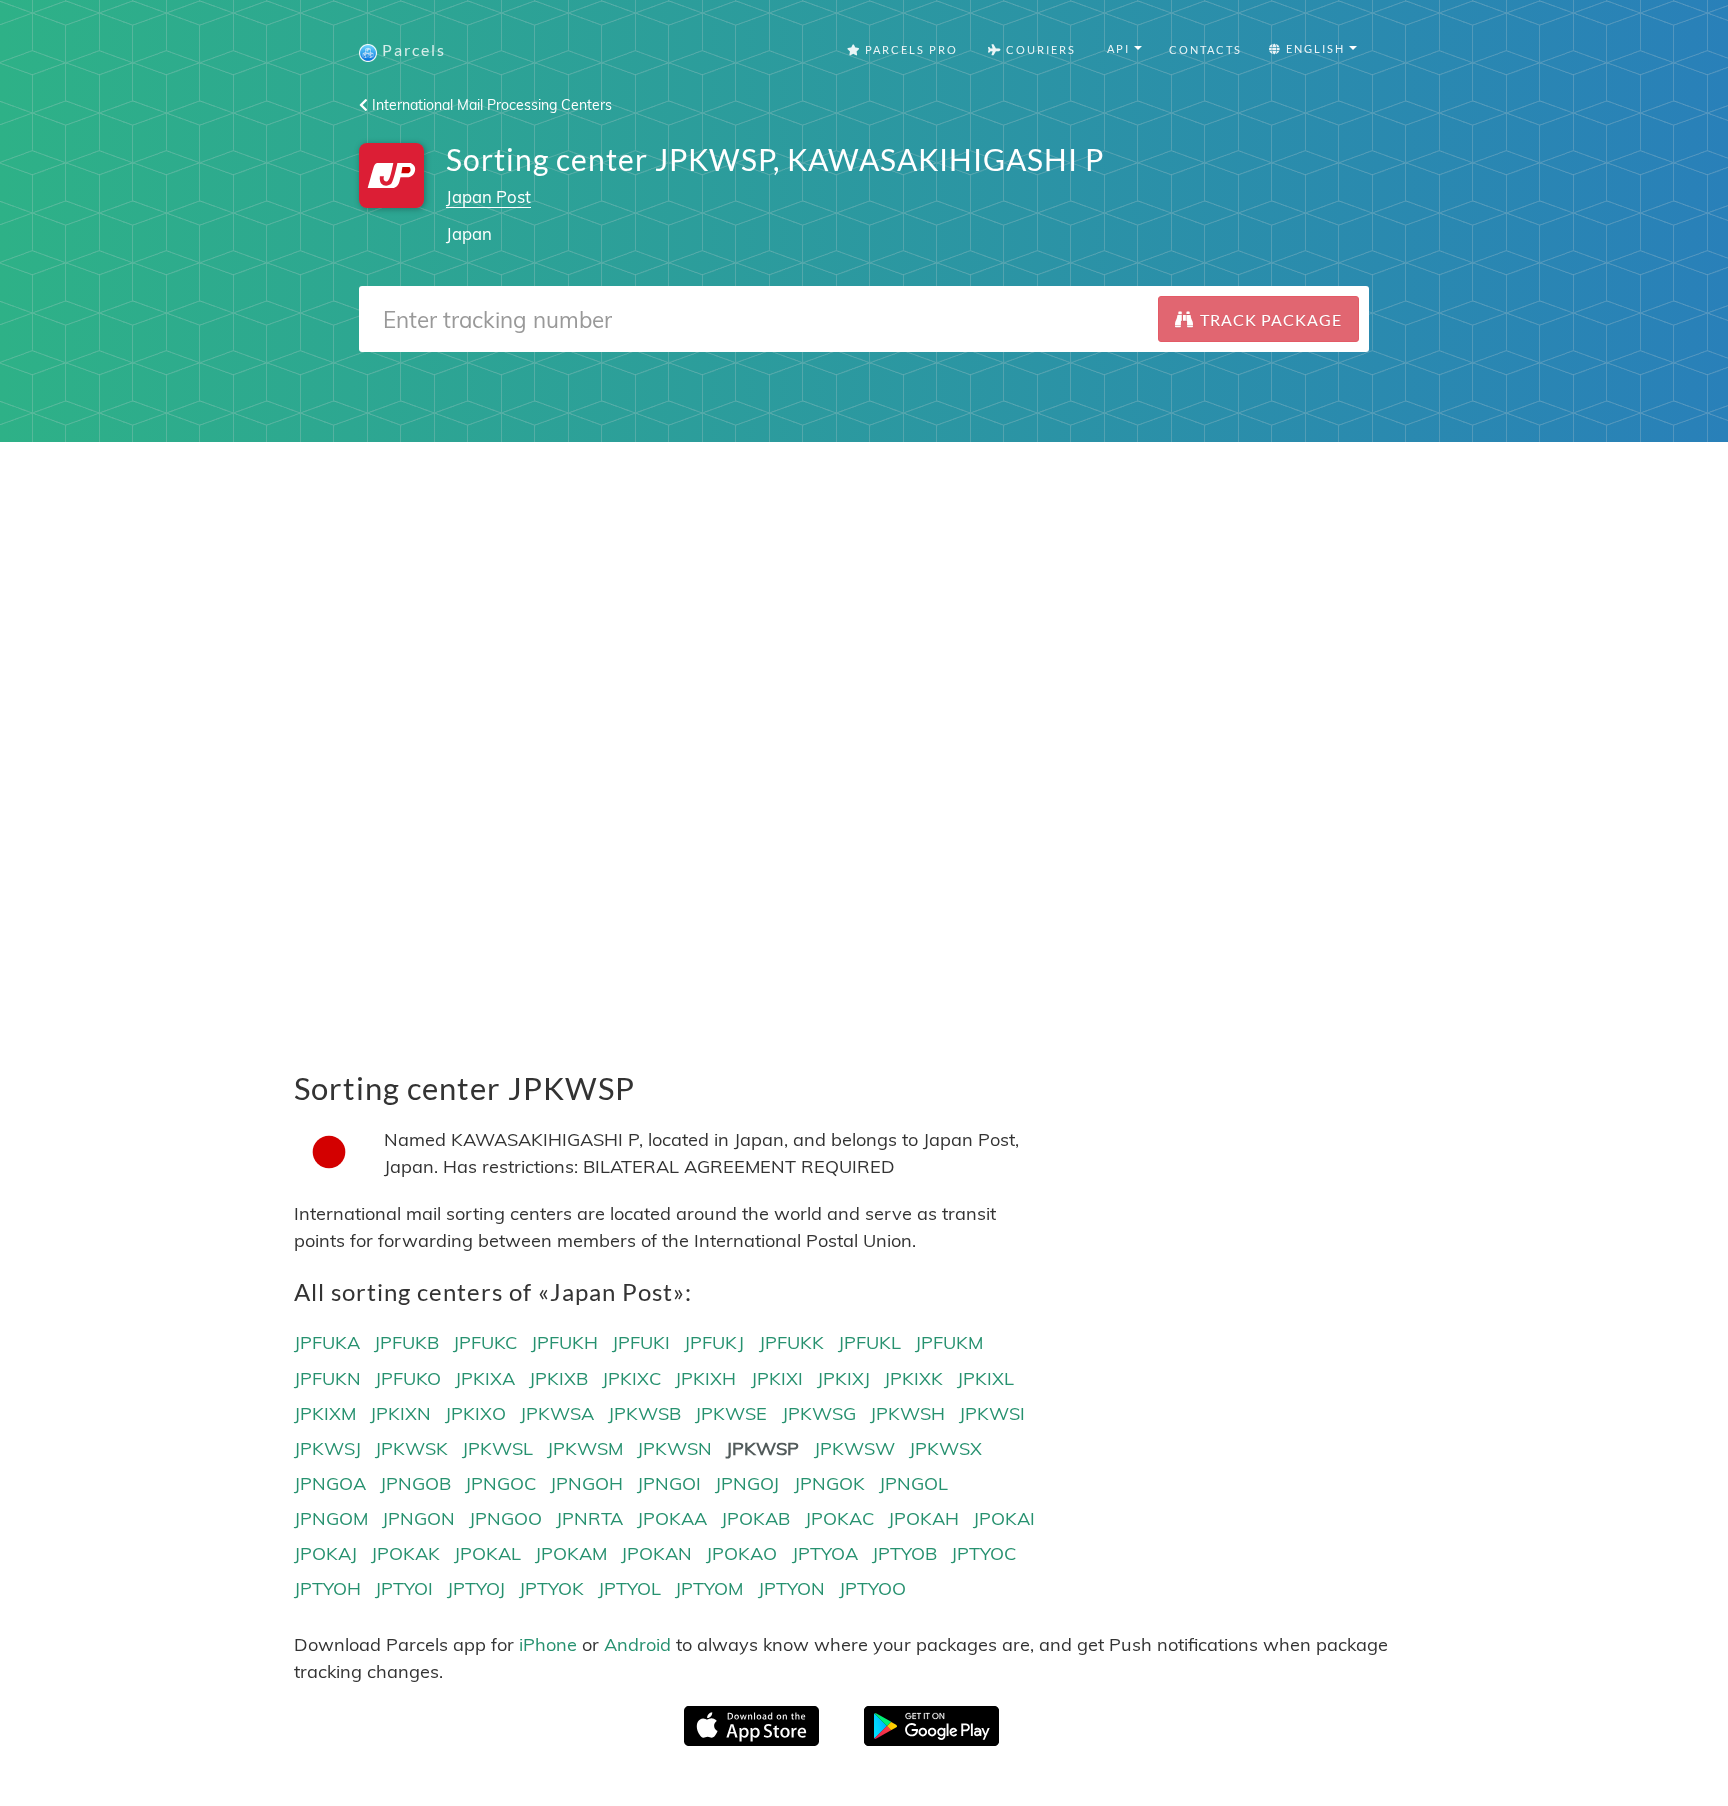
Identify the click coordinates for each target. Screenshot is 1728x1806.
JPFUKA (327, 1342)
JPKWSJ (327, 1448)
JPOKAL (487, 1553)
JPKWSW (854, 1448)
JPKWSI (992, 1413)
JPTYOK (551, 1588)
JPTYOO (872, 1588)
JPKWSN (674, 1448)
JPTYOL (629, 1588)
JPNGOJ (747, 1483)
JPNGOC (500, 1483)
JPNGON (418, 1518)
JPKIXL (985, 1378)
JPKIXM (325, 1413)
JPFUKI (641, 1342)
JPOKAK (405, 1553)
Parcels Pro (909, 49)
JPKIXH (705, 1378)
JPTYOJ (476, 1588)
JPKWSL (497, 1448)
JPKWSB (644, 1413)
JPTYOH (327, 1588)
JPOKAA (672, 1518)
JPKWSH (907, 1413)
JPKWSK (411, 1448)
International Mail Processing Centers (490, 105)
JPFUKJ (714, 1342)
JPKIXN (400, 1413)
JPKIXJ (843, 1378)
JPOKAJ (325, 1553)
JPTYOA (825, 1553)
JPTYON (791, 1588)
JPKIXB (558, 1378)
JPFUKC (485, 1342)
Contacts (1205, 49)
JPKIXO (475, 1413)
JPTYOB (904, 1553)
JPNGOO (505, 1518)
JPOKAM (571, 1553)
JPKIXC (631, 1378)
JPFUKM (949, 1342)
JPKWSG (819, 1413)
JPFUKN (327, 1378)
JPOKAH (923, 1518)
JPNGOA (330, 1483)
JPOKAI (1004, 1518)
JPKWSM (585, 1448)
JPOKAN (656, 1553)
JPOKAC (839, 1518)
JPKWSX (945, 1448)
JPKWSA (557, 1413)
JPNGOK (829, 1483)
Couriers (1039, 49)
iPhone (548, 1644)
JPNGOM (331, 1518)
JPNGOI (669, 1483)
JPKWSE (731, 1413)
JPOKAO (741, 1553)
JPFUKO (408, 1378)
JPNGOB (415, 1483)
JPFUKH (564, 1342)
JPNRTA (589, 1518)
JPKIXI (777, 1378)
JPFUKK (791, 1342)
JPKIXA (485, 1378)
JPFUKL (869, 1342)
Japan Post (488, 196)
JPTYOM (709, 1588)
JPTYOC (983, 1553)
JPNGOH (586, 1483)
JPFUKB (406, 1342)
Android (637, 1644)
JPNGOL (913, 1483)
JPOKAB (755, 1518)
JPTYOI (404, 1588)
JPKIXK (913, 1378)
